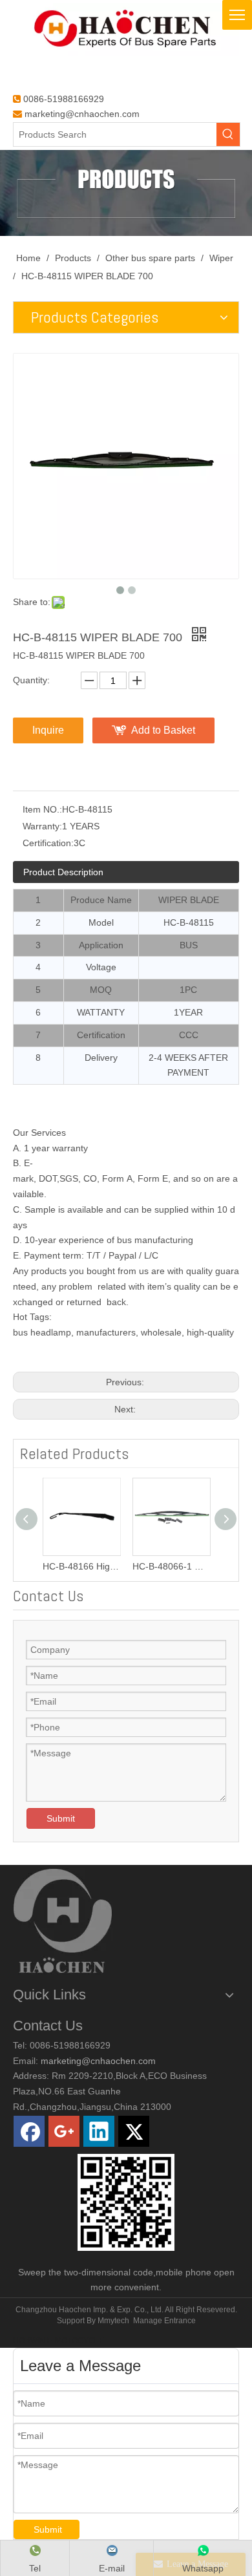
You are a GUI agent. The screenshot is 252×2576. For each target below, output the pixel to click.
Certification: (48, 843)
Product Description (63, 872)
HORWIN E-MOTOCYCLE (58, 2341)
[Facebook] (29, 2131)
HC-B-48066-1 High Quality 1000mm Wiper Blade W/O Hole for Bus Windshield (171, 1566)
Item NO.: (42, 809)
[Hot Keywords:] (228, 134)
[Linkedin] (99, 2131)
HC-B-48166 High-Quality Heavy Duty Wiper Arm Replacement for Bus (81, 1566)
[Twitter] (134, 2131)
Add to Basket (163, 730)
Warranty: (42, 826)
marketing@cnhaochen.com (82, 114)
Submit (61, 1818)
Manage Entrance (164, 2321)
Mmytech (113, 2321)
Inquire (48, 730)
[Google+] (64, 2131)
